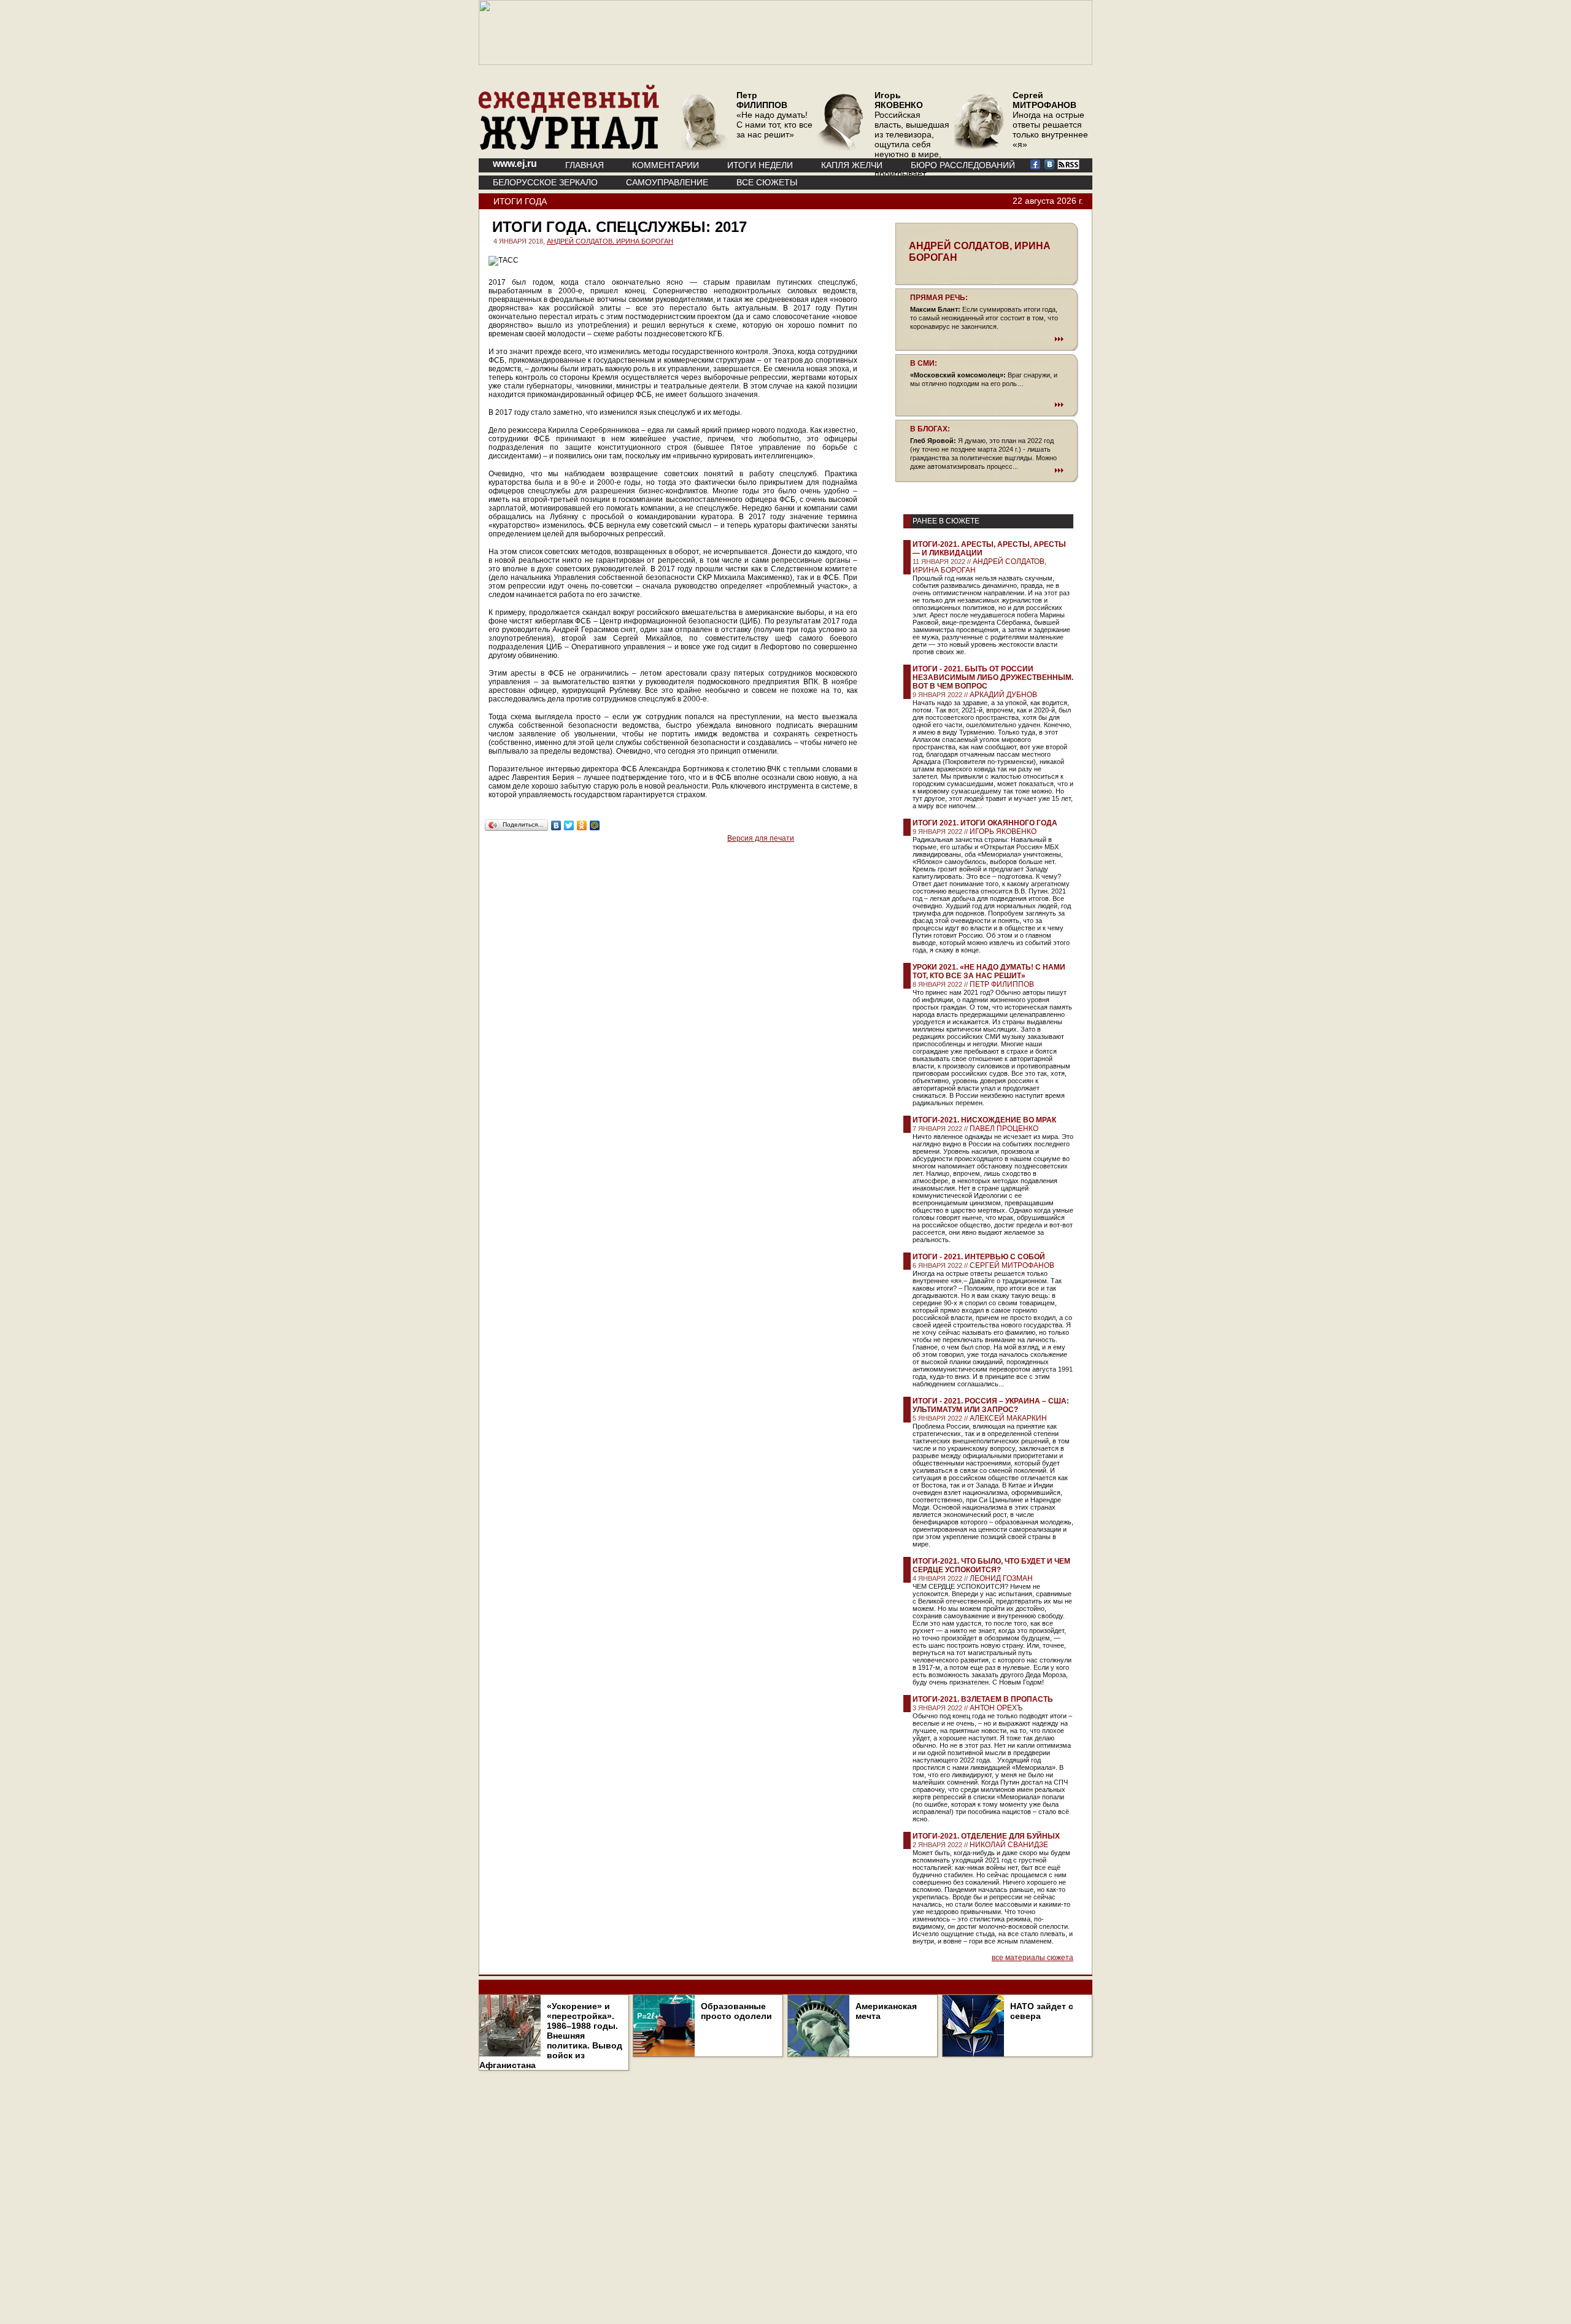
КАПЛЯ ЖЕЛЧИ (852, 165)
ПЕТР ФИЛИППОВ (1002, 984)
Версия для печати (761, 838)
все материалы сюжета (1033, 1958)
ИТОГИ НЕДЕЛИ (760, 165)
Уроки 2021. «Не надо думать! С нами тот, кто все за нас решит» (989, 971)
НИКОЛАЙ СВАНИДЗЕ (1009, 1845)
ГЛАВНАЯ (585, 165)
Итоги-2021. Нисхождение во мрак (984, 1120)
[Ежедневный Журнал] (569, 147)
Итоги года (520, 201)
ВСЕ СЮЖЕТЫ (767, 182)
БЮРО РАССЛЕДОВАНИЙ (963, 165)
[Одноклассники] (582, 825)
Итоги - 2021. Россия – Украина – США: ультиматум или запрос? (991, 1405)
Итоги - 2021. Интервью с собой (979, 1257)
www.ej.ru (515, 164)
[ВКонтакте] (556, 825)
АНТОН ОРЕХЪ (996, 1708)
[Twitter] (569, 825)
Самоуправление (667, 182)
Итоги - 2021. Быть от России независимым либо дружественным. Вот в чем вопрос (993, 678)
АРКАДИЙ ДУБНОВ (1003, 695)
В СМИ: (924, 363)
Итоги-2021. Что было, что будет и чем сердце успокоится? (991, 1565)
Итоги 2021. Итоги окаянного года (985, 823)
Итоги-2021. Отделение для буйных (986, 1836)
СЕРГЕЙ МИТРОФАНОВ (1012, 1265)
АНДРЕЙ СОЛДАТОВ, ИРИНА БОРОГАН (610, 241)
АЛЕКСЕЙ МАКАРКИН (1008, 1418)
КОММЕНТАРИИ (666, 165)
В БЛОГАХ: (930, 429)
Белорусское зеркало (545, 182)
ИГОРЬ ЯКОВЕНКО (1003, 832)
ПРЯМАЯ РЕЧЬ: (939, 298)
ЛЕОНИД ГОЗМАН (1001, 1578)
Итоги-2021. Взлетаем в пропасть (983, 1699)
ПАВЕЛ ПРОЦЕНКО (1004, 1129)
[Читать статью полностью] (987, 339)
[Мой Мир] (595, 825)
